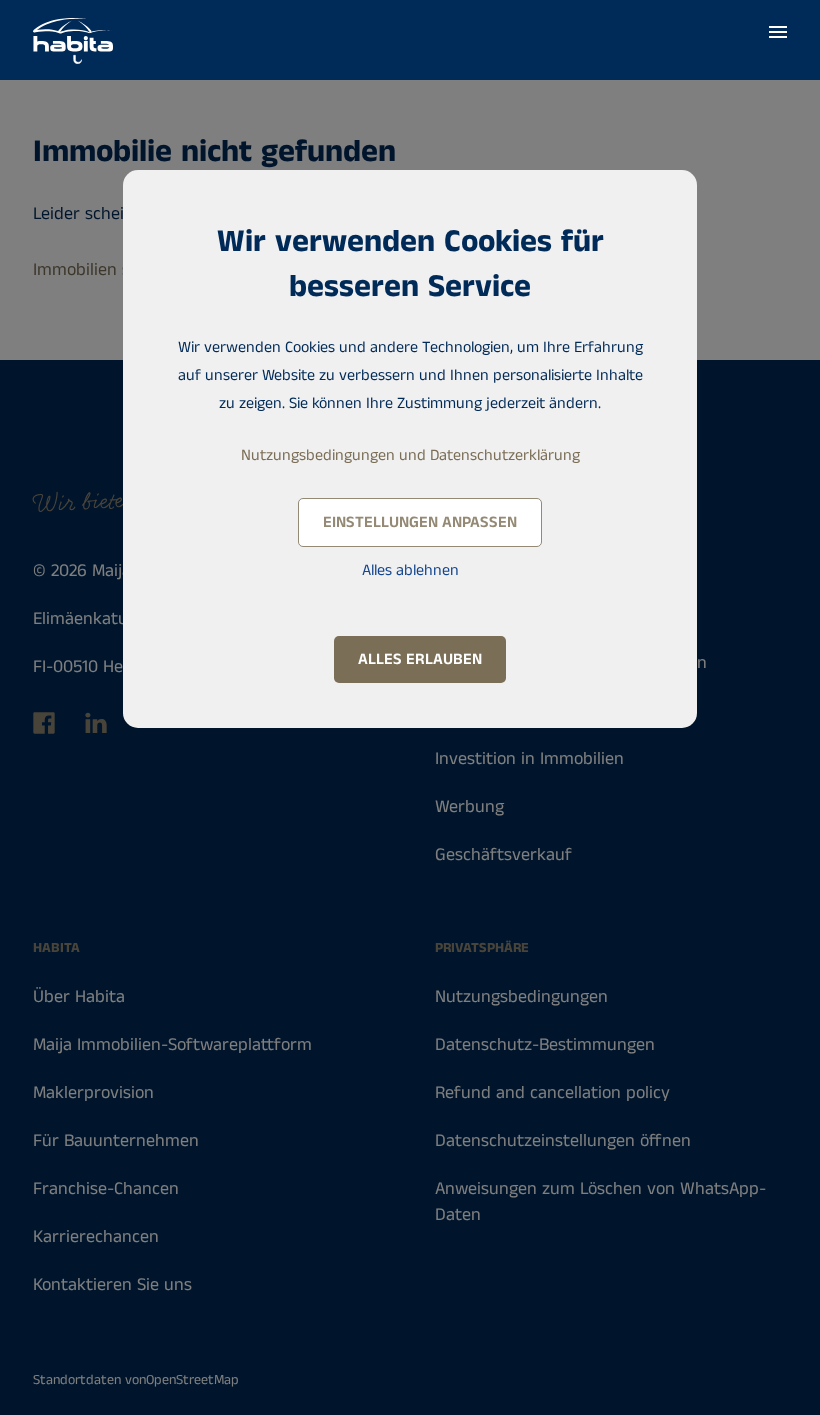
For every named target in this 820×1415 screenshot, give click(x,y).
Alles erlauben (420, 659)
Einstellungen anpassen (420, 522)
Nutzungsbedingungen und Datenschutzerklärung (410, 455)
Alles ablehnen (410, 570)
